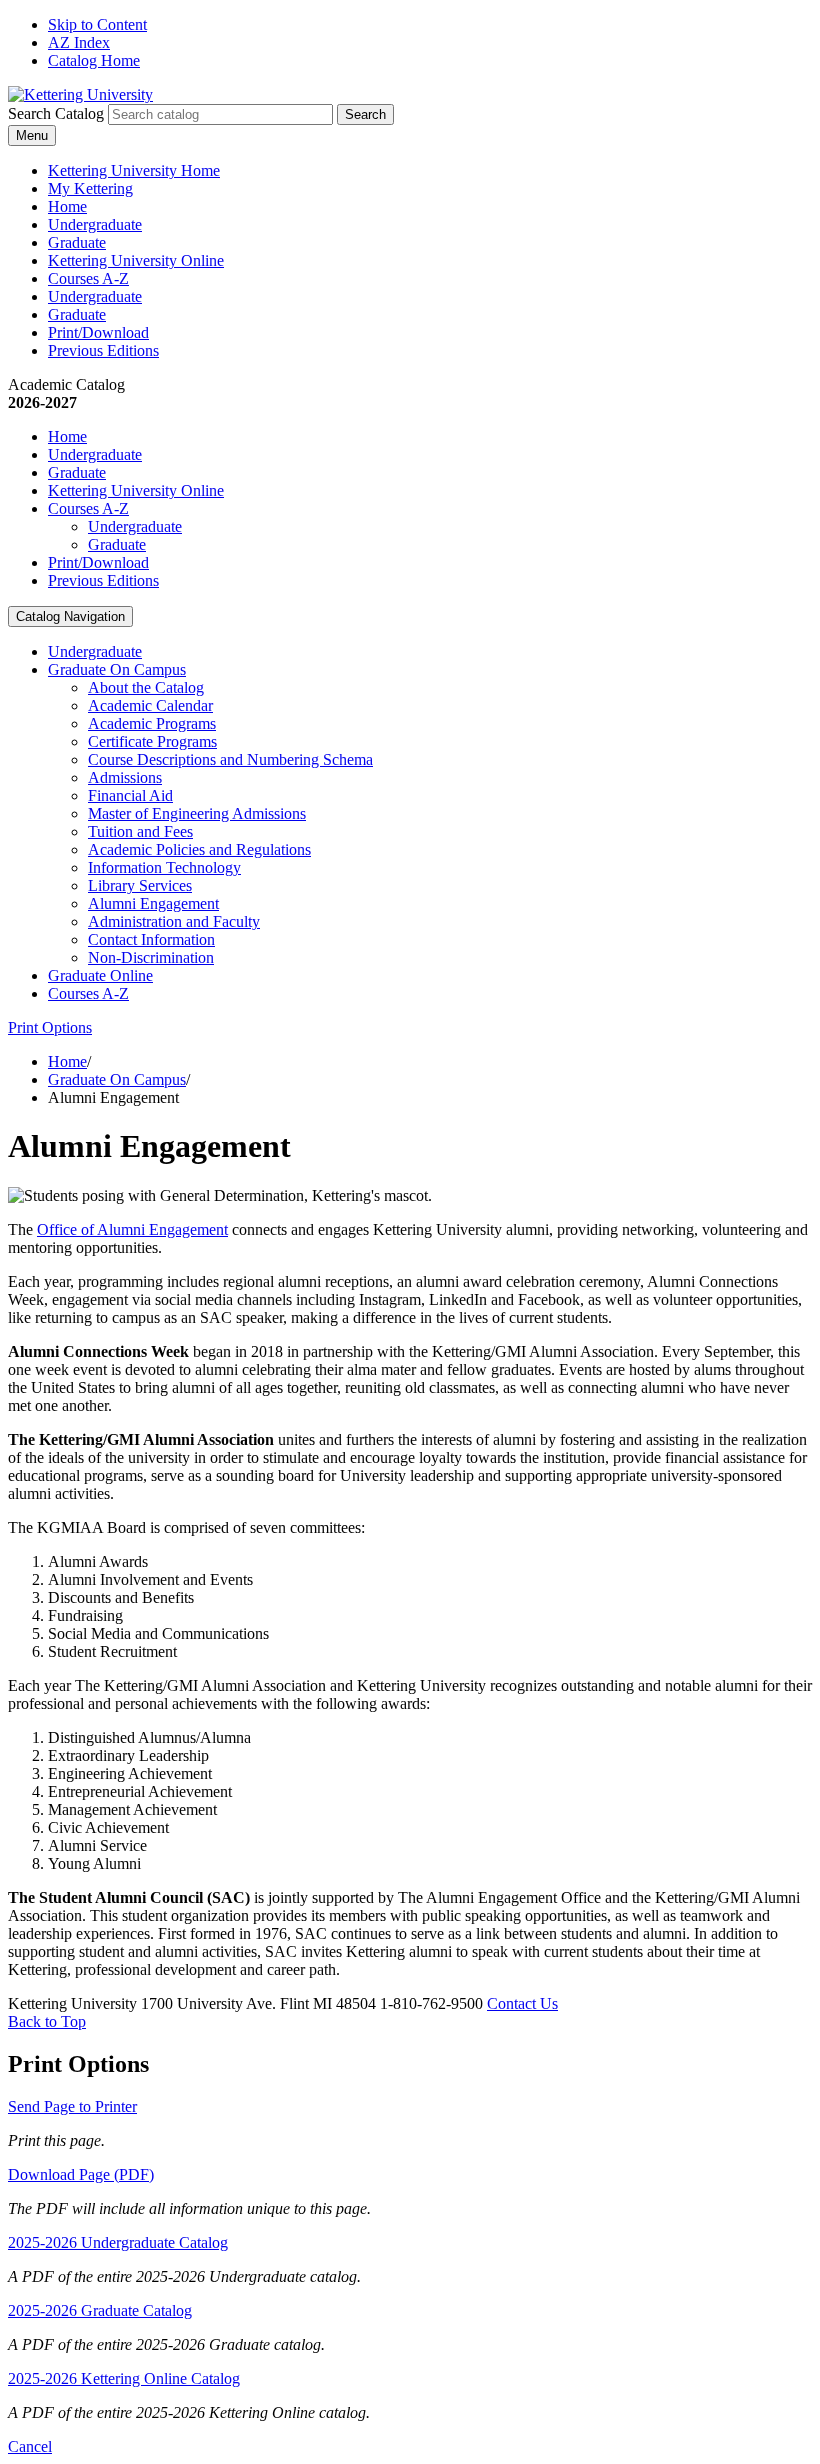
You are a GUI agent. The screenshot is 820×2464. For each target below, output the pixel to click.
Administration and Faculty (174, 921)
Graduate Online (100, 975)
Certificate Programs (152, 741)
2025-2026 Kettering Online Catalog (124, 2378)
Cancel (30, 2446)
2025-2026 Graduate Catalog (100, 2310)
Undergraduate (95, 224)
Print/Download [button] (98, 332)
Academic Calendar (150, 705)
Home (67, 206)
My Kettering (90, 188)
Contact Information (151, 939)
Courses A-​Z (88, 993)
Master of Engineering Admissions (197, 813)
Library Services (140, 885)
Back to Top (47, 2021)
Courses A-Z (88, 278)
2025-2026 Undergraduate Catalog (118, 2242)
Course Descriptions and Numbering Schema (230, 759)
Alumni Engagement (153, 903)
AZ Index (79, 42)
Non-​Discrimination (151, 957)
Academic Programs (152, 723)
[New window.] (80, 94)
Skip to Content (97, 24)
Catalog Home (94, 60)
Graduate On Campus (117, 669)
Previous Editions (103, 350)
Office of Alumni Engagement (132, 1229)
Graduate (77, 242)
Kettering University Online (136, 260)
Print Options (50, 1027)
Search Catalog (56, 113)
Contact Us (522, 2003)
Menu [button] (32, 135)
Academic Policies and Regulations (199, 849)
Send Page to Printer (72, 2106)
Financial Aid (130, 795)
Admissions (125, 777)
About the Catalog (146, 687)
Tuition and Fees (140, 831)
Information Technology (164, 867)
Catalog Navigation (70, 616)
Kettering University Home (134, 170)
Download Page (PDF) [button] (81, 2174)
